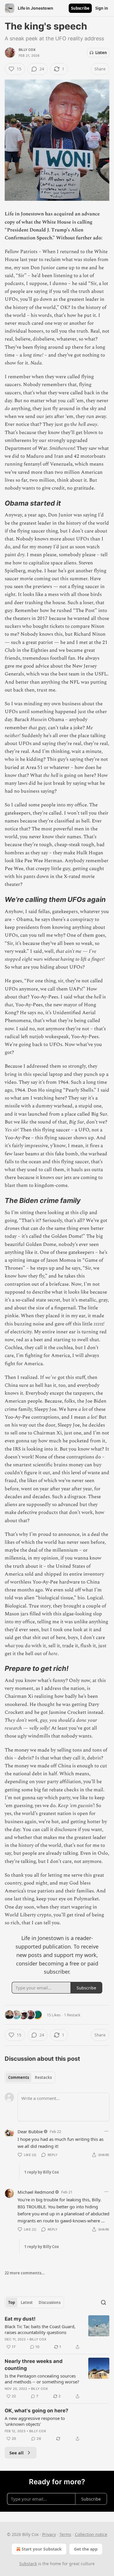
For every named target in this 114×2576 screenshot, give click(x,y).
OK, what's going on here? (37, 2411)
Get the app (86, 2549)
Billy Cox (27, 50)
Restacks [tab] (43, 2077)
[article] (57, 2333)
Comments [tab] (19, 2077)
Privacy (49, 2534)
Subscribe (80, 8)
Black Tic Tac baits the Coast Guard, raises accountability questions (40, 2329)
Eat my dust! (20, 2319)
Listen (101, 53)
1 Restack (72, 2015)
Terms (65, 2534)
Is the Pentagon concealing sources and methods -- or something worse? (42, 2379)
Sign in (102, 8)
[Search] (103, 2302)
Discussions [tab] (50, 2302)
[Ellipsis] (106, 2131)
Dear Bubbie (30, 2131)
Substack (28, 2564)
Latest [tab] (27, 2302)
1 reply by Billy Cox (42, 2172)
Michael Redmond (36, 2192)
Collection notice (91, 2534)
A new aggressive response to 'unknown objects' (35, 2421)
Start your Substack (42, 2549)
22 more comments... (25, 2273)
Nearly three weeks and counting (34, 2365)
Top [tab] (12, 2302)
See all (17, 2453)
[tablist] (30, 2077)
